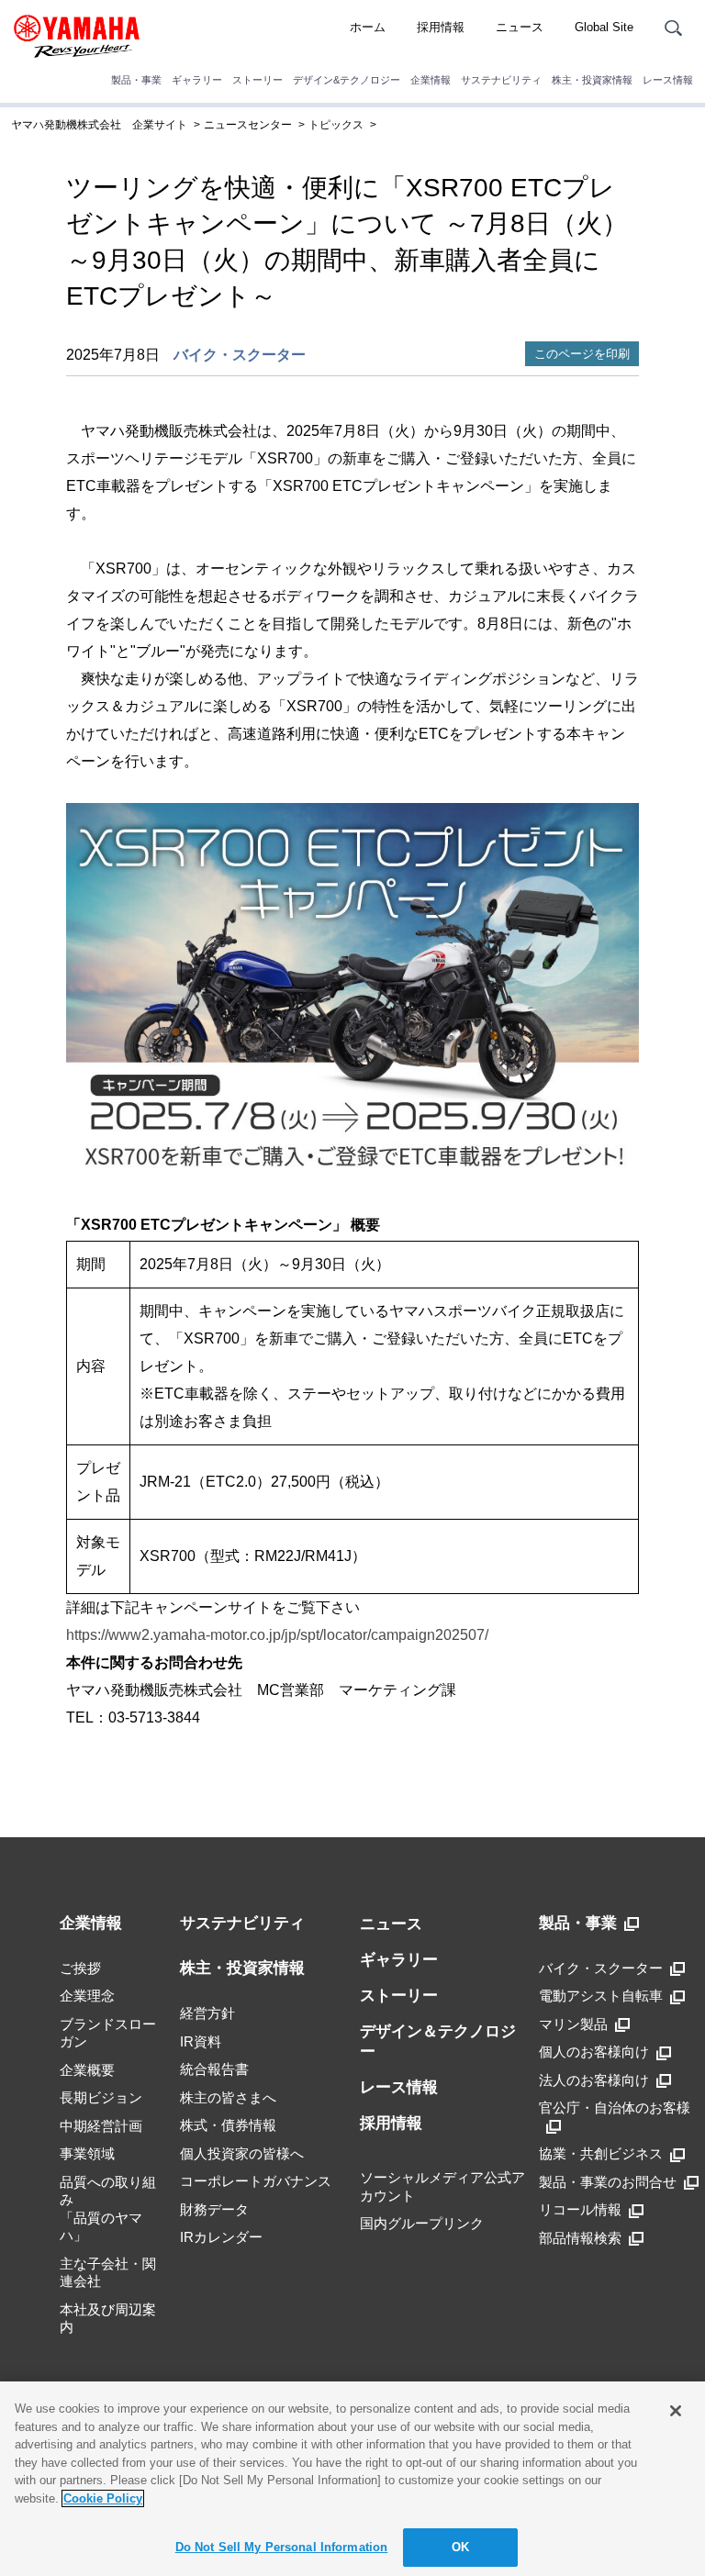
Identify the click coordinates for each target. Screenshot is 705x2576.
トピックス (336, 125)
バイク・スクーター (240, 355)
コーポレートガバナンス (256, 2181)
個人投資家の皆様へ (242, 2153)
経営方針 (207, 2013)
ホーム (368, 27)
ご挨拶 (80, 1968)
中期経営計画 (101, 2126)
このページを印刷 (582, 354)
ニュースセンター (248, 125)
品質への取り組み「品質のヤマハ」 (108, 2209)
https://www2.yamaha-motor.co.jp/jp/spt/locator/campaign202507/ (277, 1635)
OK (460, 2547)
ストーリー (257, 80)
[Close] (676, 2411)
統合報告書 (214, 2069)
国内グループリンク (422, 2223)
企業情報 (431, 80)
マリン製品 (573, 2024)
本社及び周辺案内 (108, 2319)
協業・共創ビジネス (601, 2153)
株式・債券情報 (228, 2125)
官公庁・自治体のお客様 (615, 2108)
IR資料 (201, 2041)
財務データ (214, 2209)
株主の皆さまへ (228, 2097)
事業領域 (87, 2153)
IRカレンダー (221, 2237)
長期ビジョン (101, 2097)
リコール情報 (580, 2209)
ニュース (520, 27)
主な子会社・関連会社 (108, 2273)
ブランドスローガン (108, 2033)
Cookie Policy (103, 2498)
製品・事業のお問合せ (608, 2182)
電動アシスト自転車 (601, 1996)
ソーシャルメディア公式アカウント (442, 2186)
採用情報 (441, 27)
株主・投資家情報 (592, 80)
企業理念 (87, 1996)
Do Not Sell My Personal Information (282, 2547)
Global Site (604, 27)
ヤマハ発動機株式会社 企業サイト (99, 125)
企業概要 (87, 2070)
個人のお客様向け (594, 2052)
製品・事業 (136, 80)
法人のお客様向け (594, 2080)
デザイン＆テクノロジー (438, 2041)
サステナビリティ (501, 80)
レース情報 (668, 80)
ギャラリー (197, 80)
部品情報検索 (580, 2238)
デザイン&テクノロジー (347, 80)
